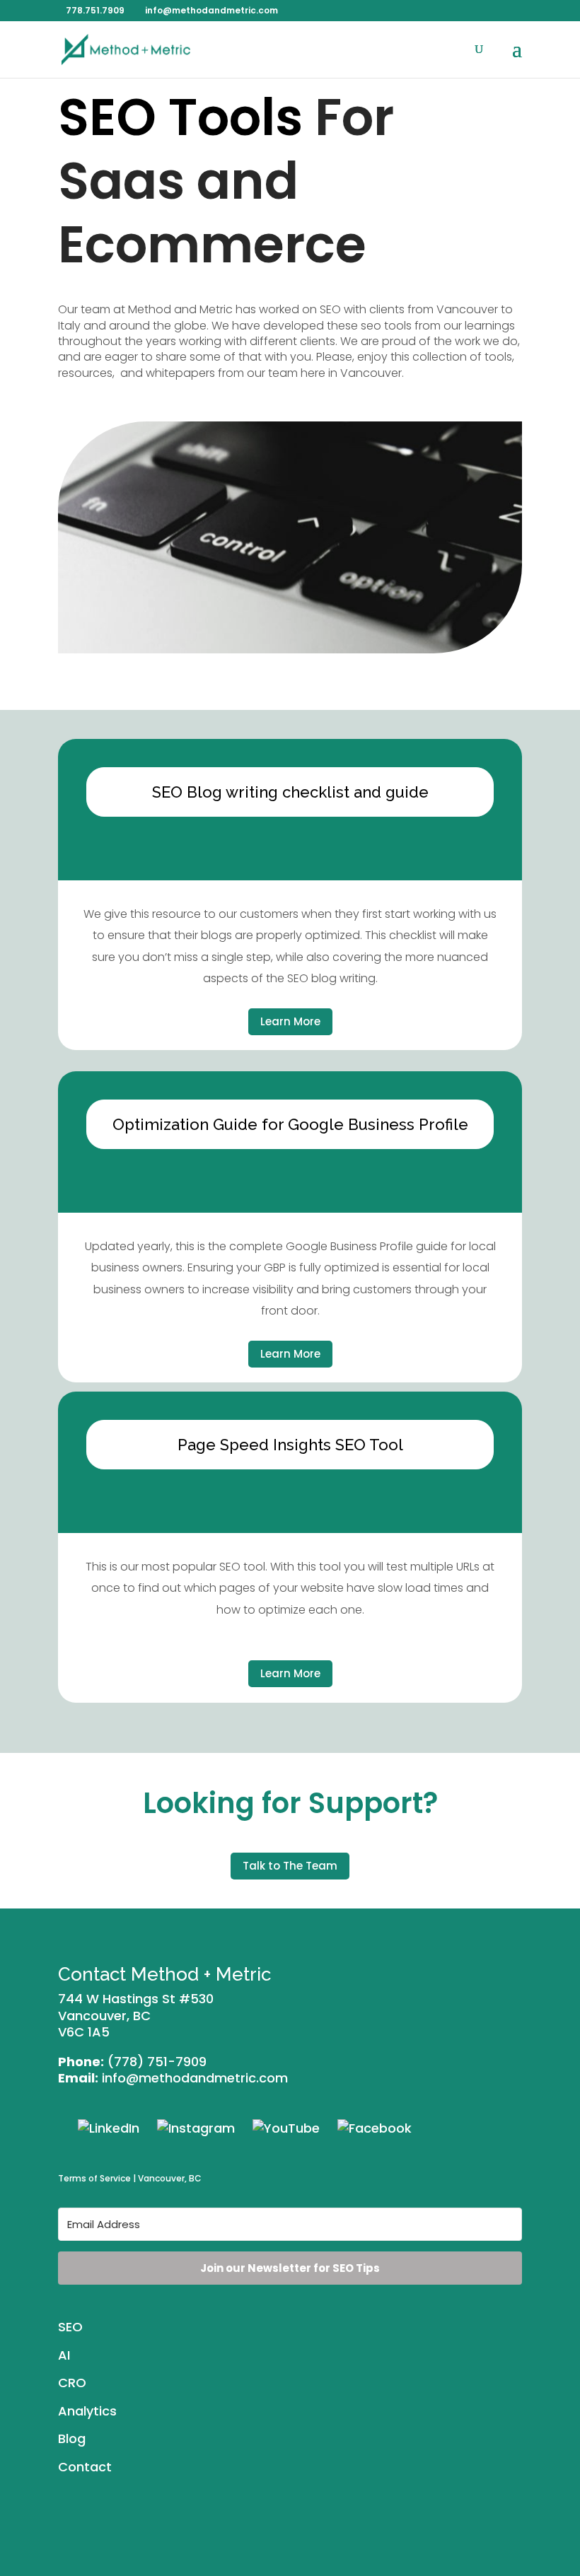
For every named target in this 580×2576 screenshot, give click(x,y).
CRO (72, 2383)
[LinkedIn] (109, 2127)
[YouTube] (286, 2127)
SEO (70, 2327)
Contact (85, 2467)
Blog (72, 2438)
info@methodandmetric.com (195, 2078)
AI (64, 2355)
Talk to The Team (290, 1866)
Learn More (290, 1021)
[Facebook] (375, 2127)
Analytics (87, 2411)
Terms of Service (94, 2178)
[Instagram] (196, 2127)
